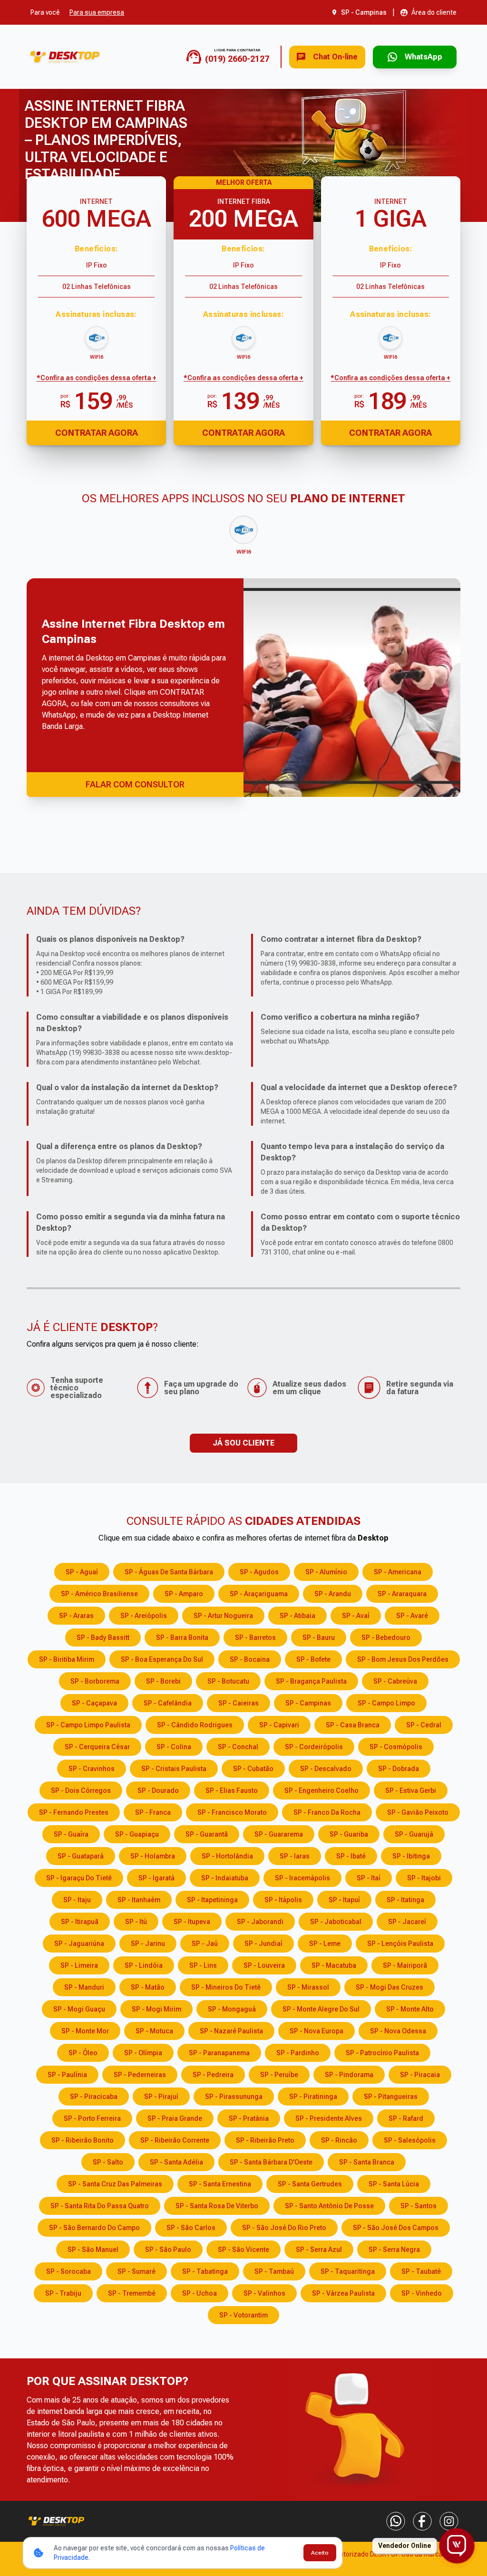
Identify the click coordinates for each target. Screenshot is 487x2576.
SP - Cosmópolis (396, 1747)
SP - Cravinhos (92, 1769)
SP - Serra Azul (319, 2250)
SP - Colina (174, 1747)
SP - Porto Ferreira (92, 2118)
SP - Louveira (264, 1965)
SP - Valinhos (264, 2293)
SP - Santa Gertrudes (310, 2184)
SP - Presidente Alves (329, 2118)
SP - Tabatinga (205, 2271)
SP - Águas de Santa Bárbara (169, 1572)
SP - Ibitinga (411, 1856)
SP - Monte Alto (410, 2009)
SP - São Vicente (243, 2250)
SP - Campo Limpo (386, 1703)
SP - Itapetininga (212, 1900)
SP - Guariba (349, 1834)
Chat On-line (335, 57)
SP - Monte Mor (85, 2031)
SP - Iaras (295, 1856)
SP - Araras (76, 1616)
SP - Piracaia (420, 2075)
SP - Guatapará (81, 1856)
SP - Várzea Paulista (343, 2293)
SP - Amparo (184, 1594)
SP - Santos (419, 2206)
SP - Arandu (333, 1594)
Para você (45, 12)
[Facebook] (422, 2521)
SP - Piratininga (313, 2097)
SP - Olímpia (143, 2053)
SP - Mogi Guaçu (79, 2009)
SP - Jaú (205, 1944)
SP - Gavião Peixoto (418, 1812)
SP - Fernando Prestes (74, 1812)
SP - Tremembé (132, 2293)
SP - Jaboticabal (336, 1922)
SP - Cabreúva (395, 1681)
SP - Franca (153, 1812)
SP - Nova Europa (317, 2031)
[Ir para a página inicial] (65, 57)
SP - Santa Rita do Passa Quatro (100, 2206)
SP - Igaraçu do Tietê (79, 1878)
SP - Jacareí (407, 1922)
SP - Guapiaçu (137, 1834)
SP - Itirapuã (80, 1922)
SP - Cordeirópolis (314, 1747)
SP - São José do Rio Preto (284, 2228)
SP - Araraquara (402, 1594)
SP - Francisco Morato (232, 1812)
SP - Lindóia (144, 1965)
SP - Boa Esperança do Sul (162, 1659)
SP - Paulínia (67, 2075)
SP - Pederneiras (140, 2075)
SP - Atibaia (297, 1616)
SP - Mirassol (308, 1987)
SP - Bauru (319, 1638)
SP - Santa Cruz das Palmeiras (115, 2184)
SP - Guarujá (414, 1834)
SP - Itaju (77, 1900)
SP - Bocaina (250, 1659)
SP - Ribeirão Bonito (83, 2140)
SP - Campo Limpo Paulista (88, 1725)
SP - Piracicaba (94, 2097)
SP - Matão (148, 1987)
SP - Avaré (412, 1616)
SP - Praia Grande (175, 2118)
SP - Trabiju (63, 2293)
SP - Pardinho (298, 2053)
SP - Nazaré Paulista (231, 2031)
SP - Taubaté (421, 2271)
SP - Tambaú (274, 2271)
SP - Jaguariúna (79, 1944)
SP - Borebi (163, 1681)
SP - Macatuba (334, 1965)
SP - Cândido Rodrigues (195, 1725)
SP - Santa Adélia (176, 2162)
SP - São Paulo (168, 2250)
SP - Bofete (313, 1659)
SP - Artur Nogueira (223, 1616)
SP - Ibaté (351, 1856)
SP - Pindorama (349, 2075)
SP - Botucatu (228, 1681)
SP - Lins (203, 1965)
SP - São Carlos (191, 2228)
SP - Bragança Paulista (311, 1681)
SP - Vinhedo (422, 2293)
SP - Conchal (238, 1747)
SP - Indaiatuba (225, 1878)
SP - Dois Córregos (81, 1791)
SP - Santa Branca (367, 2162)
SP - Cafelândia (168, 1703)
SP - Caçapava (94, 1703)
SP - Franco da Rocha (327, 1812)
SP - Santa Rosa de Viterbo (217, 2206)
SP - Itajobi (424, 1878)
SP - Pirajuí (161, 2097)
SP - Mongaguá (232, 2009)
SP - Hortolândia (227, 1856)
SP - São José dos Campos (396, 2228)
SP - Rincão (339, 2140)
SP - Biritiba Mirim (67, 1659)
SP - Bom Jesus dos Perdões (403, 1659)
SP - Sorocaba (68, 2271)
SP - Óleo (83, 2053)
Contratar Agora (97, 433)
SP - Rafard (406, 2118)
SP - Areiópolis (144, 1616)
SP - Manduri (84, 1987)
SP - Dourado (158, 1791)
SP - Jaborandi (260, 1922)
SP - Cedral (424, 1725)
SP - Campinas (308, 1703)
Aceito (320, 2553)
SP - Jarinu (148, 1944)
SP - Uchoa (200, 2293)
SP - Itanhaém (139, 1900)
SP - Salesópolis (410, 2140)
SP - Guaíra (71, 1834)
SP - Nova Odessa (398, 2031)
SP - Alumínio (326, 1572)
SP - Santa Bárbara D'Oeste (271, 2162)
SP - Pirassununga (234, 2097)
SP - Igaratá (156, 1878)
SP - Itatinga (405, 1900)
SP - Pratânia (249, 2118)
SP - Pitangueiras (391, 2097)
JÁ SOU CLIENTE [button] (243, 1443)
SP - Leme (325, 1944)
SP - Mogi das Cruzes (390, 1987)
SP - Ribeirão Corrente (175, 2140)
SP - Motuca (154, 2031)
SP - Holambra (153, 1856)
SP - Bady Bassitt (103, 1638)
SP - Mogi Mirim (156, 2009)
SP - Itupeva (192, 1922)
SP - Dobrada (399, 1769)
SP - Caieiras (239, 1703)
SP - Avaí (356, 1616)
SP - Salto (108, 2162)
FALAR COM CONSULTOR (135, 784)
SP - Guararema (279, 1834)
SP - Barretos (255, 1638)
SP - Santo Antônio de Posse (329, 2206)
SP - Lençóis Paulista (400, 1944)
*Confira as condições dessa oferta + (97, 378)
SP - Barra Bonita (182, 1638)
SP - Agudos (259, 1572)
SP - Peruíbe (279, 2075)
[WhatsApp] (396, 2521)
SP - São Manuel (93, 2250)
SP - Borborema (95, 1681)
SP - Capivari (279, 1725)
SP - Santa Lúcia (394, 2184)
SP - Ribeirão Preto (265, 2140)
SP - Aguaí (82, 1572)
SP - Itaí (369, 1878)
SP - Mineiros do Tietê (226, 1987)
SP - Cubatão (253, 1769)
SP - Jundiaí (263, 1944)
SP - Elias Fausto (232, 1791)
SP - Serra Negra (394, 2250)
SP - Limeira (79, 1965)
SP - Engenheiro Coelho (321, 1791)
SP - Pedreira (213, 2075)
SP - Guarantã (207, 1834)
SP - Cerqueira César (97, 1747)
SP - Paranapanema (219, 2053)
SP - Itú (136, 1922)
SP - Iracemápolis (302, 1878)
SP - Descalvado (326, 1769)
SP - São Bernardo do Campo (94, 2228)
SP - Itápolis (283, 1900)
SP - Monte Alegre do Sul (321, 2009)
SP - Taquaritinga (348, 2271)
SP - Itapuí (344, 1900)
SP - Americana (398, 1572)
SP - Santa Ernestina (220, 2184)
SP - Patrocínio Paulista (382, 2053)
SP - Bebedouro (386, 1638)
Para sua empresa (97, 12)
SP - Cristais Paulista (174, 1769)
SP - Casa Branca (353, 1725)
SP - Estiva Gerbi (411, 1791)
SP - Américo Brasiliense (99, 1594)
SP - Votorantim (243, 2315)
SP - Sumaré (136, 2271)
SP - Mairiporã (405, 1965)
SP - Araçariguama (259, 1594)
